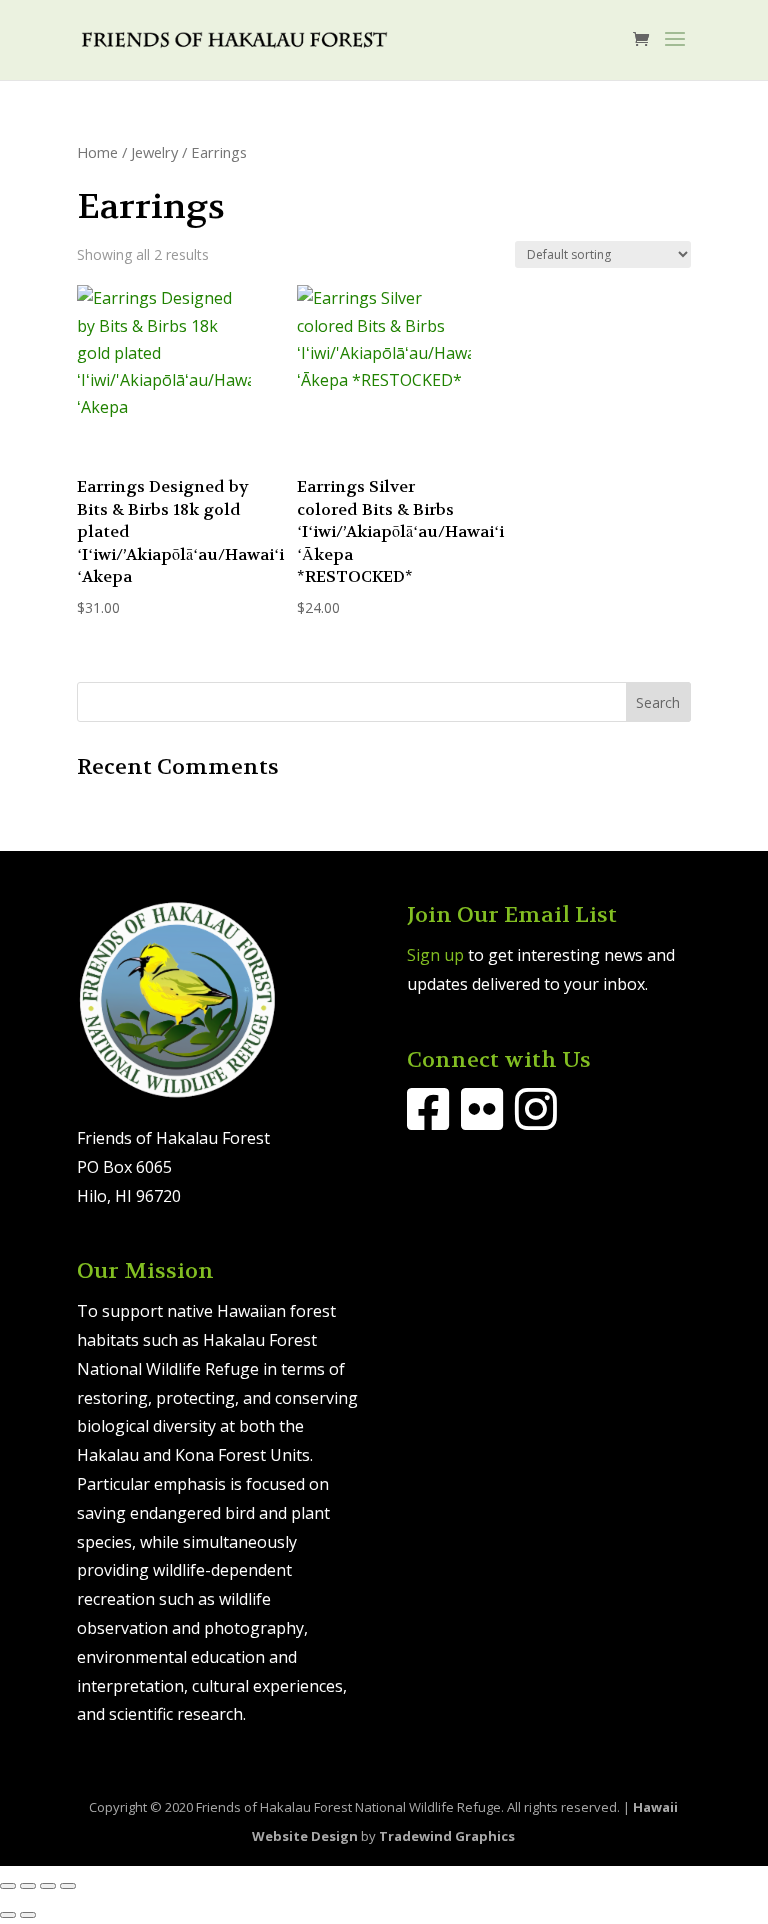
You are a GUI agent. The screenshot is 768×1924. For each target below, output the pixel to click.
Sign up (435, 955)
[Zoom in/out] (8, 1886)
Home (97, 152)
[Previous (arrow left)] (8, 1915)
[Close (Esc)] (68, 1886)
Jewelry (154, 152)
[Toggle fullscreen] (28, 1886)
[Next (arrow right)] (28, 1915)
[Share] (48, 1886)
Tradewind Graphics (447, 1836)
